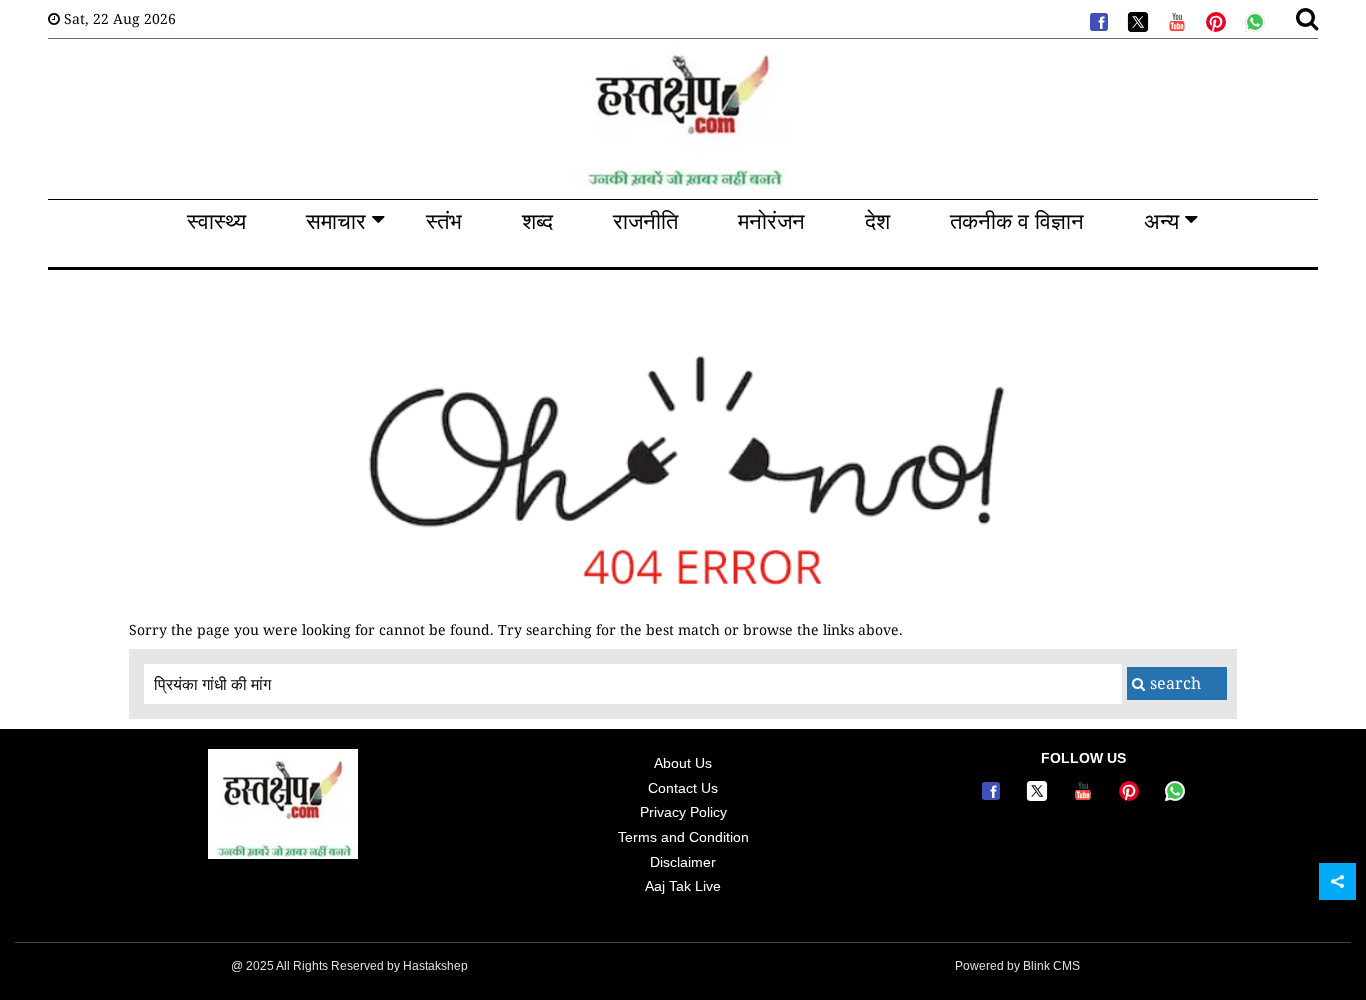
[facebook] (1097, 20)
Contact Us (683, 788)
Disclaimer (683, 862)
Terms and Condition (683, 837)
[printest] (1214, 20)
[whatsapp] (1253, 20)
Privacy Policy (683, 812)
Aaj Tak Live (683, 886)
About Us (683, 763)
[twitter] (1136, 20)
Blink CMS (1051, 966)
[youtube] (1175, 20)
